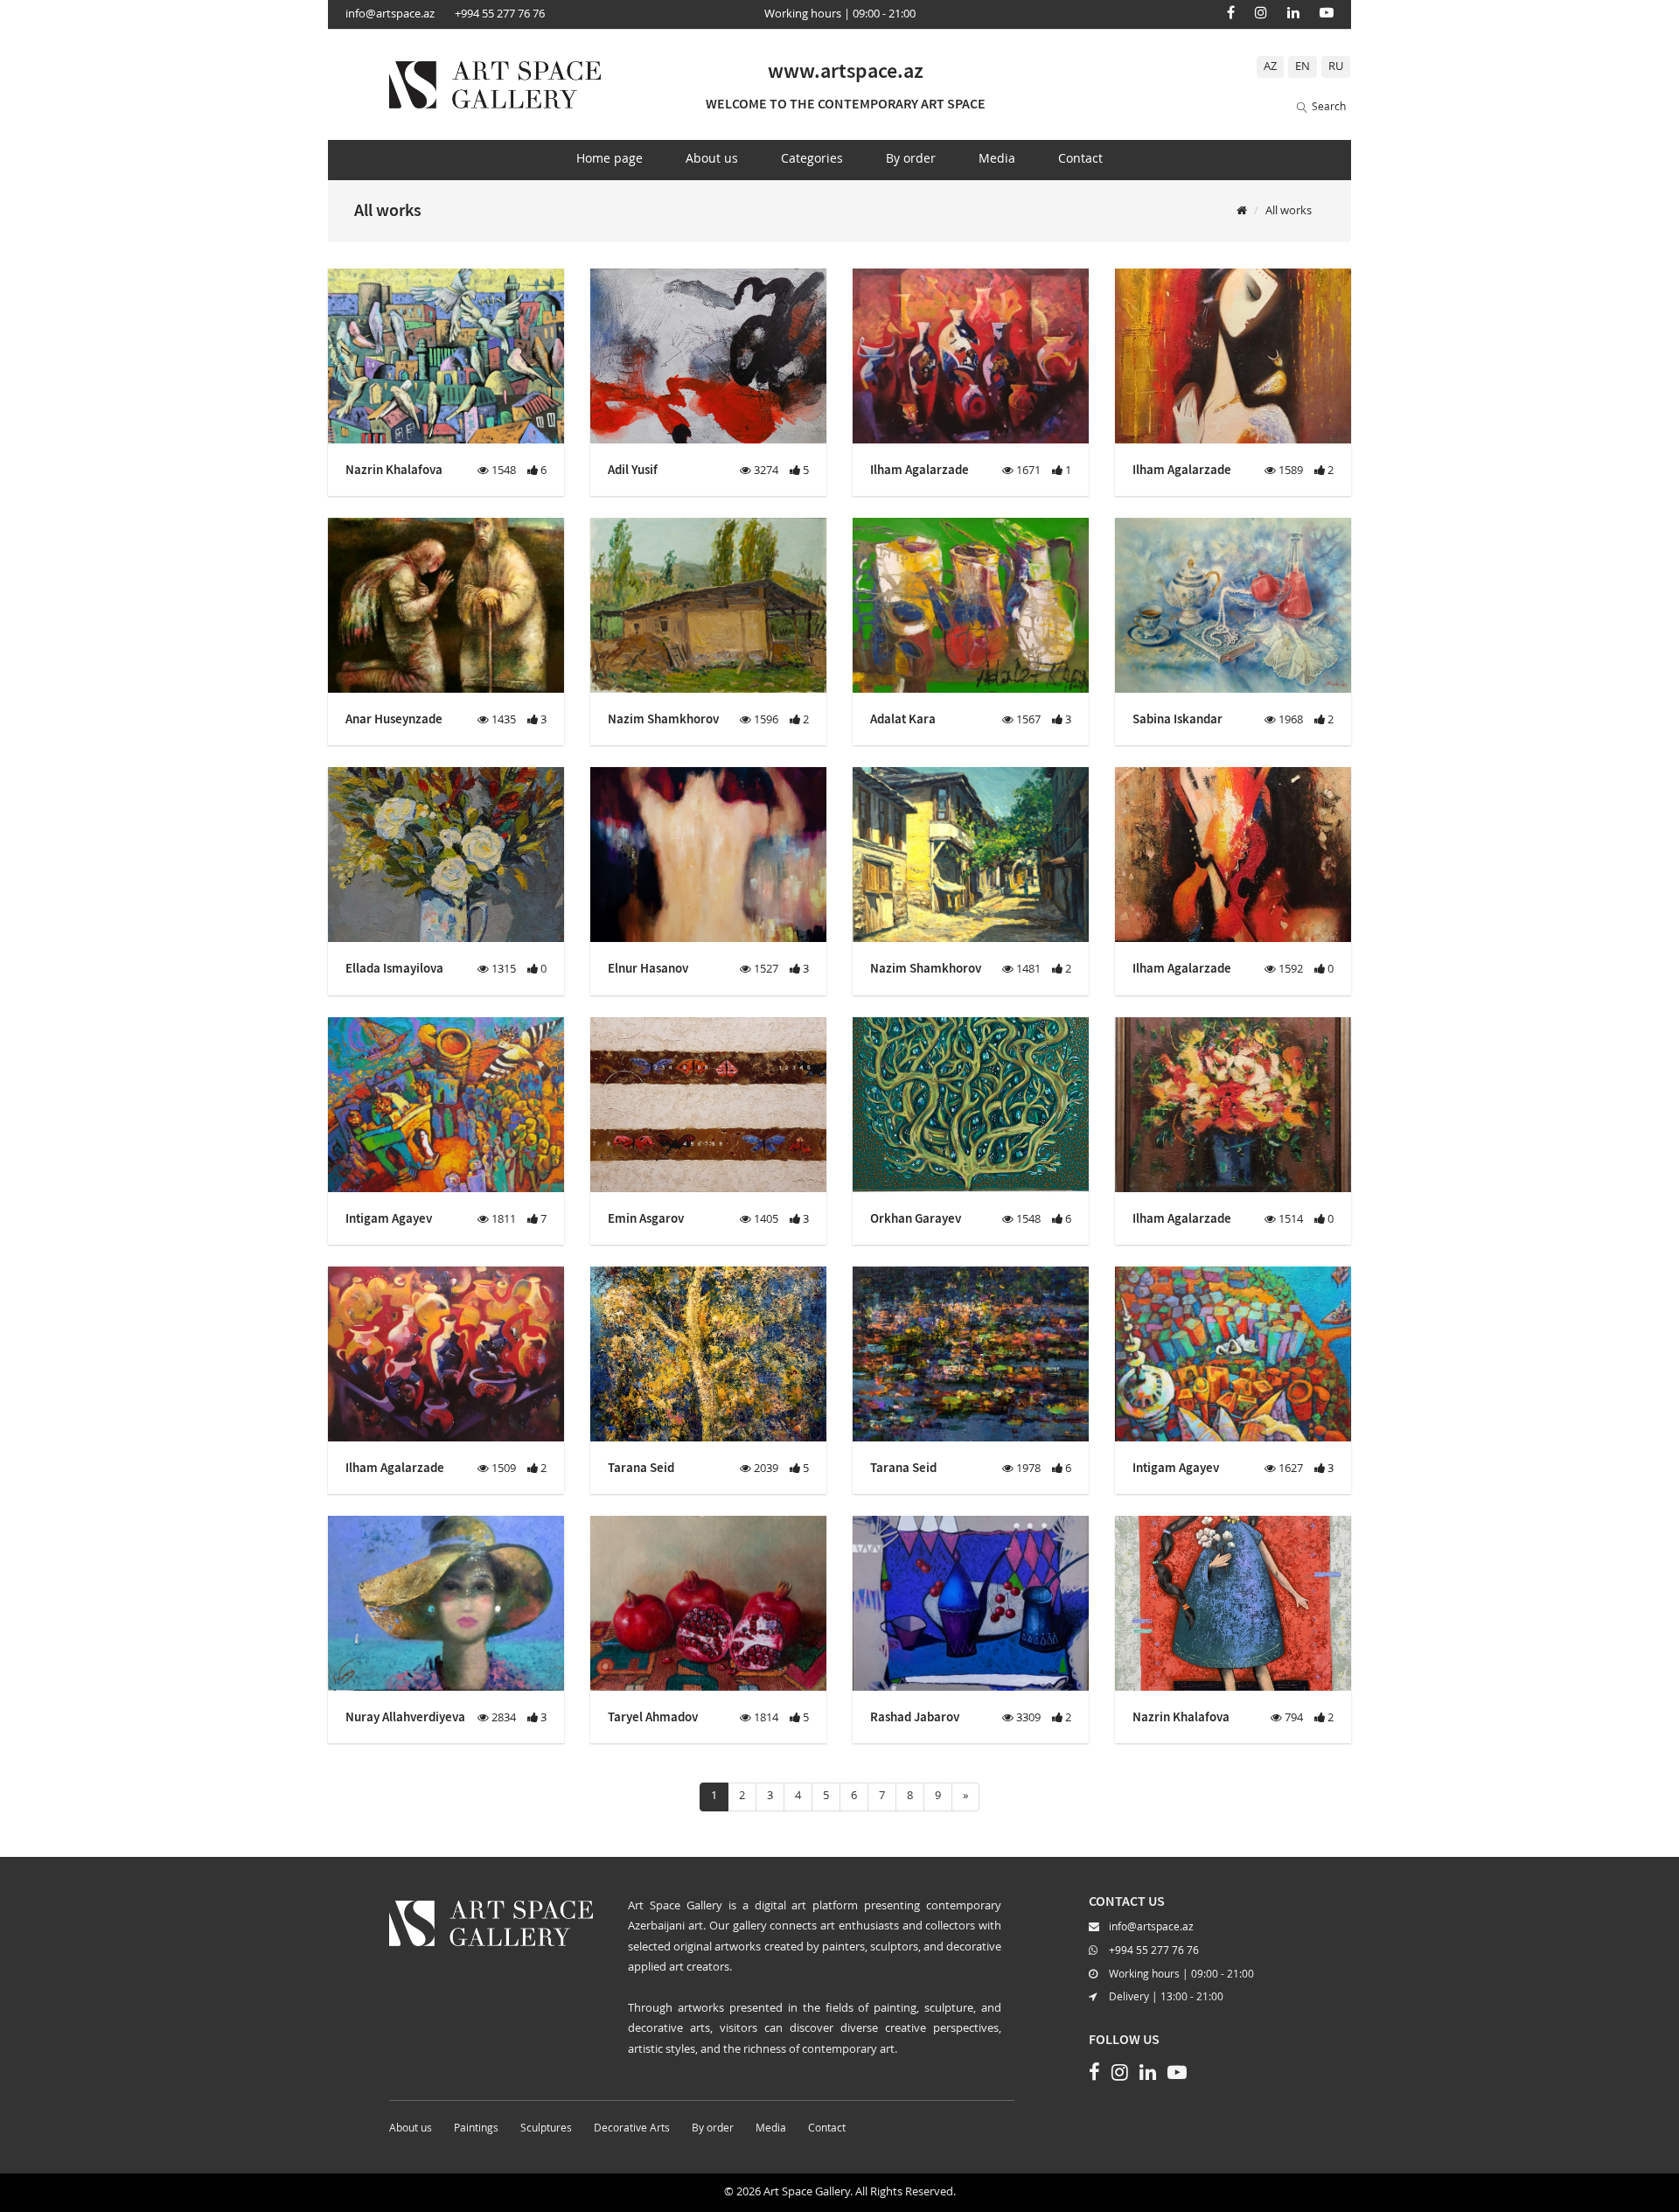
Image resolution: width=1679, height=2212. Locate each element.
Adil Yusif (633, 469)
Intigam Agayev (389, 1218)
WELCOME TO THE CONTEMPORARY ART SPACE (846, 103)
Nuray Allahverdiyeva (405, 1717)
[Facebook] (1231, 12)
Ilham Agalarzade (920, 469)
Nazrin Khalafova (394, 469)
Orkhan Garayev (916, 1218)
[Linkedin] (1293, 12)
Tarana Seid (641, 1467)
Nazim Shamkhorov (663, 719)
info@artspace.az (390, 14)
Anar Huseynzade (394, 719)
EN (1303, 67)
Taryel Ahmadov (653, 1717)
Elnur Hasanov (648, 968)
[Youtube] (1327, 12)
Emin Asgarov (646, 1218)
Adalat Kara (903, 719)
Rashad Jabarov (915, 1717)
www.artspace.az (846, 70)
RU (1336, 67)
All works (1289, 211)
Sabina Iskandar (1177, 719)
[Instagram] (1261, 12)
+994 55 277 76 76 (500, 14)
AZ (1270, 67)
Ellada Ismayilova (394, 968)
